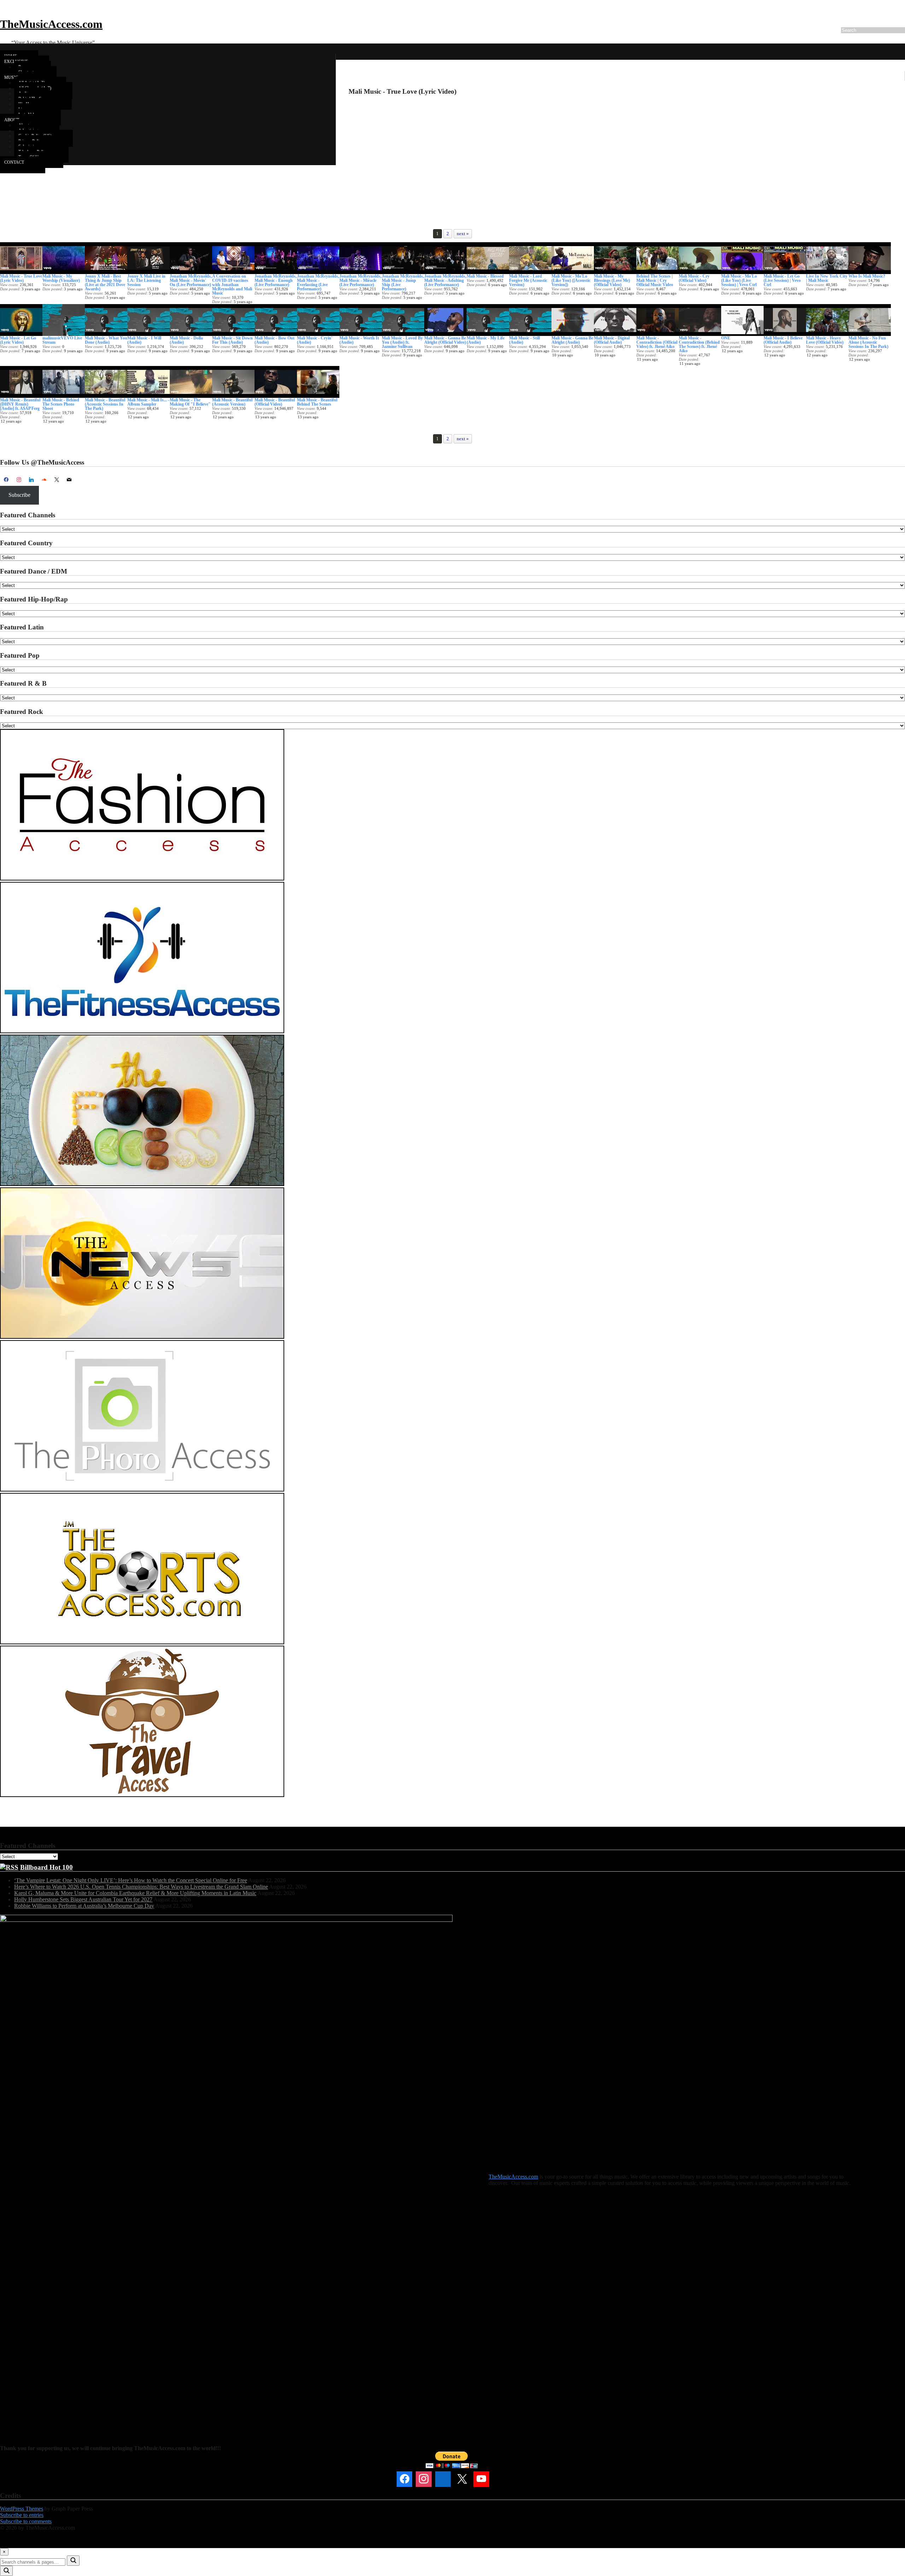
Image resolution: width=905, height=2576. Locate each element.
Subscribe (19, 495)
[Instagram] (19, 480)
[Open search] (6, 2571)
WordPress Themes (22, 2509)
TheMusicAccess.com (51, 24)
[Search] (73, 2561)
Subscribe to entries (22, 2515)
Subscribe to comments (26, 2521)
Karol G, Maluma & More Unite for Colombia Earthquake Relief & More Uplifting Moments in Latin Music (135, 1893)
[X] (57, 480)
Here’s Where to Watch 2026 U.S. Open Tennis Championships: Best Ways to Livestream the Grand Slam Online (141, 1887)
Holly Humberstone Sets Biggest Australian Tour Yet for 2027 (83, 1899)
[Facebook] (6, 480)
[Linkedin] (443, 2479)
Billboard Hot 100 (46, 1867)
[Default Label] (31, 480)
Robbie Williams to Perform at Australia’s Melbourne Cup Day (84, 1906)
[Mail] (501, 2479)
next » (463, 234)
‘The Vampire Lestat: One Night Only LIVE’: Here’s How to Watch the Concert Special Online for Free (131, 1880)
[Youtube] (481, 2479)
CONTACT (14, 162)
